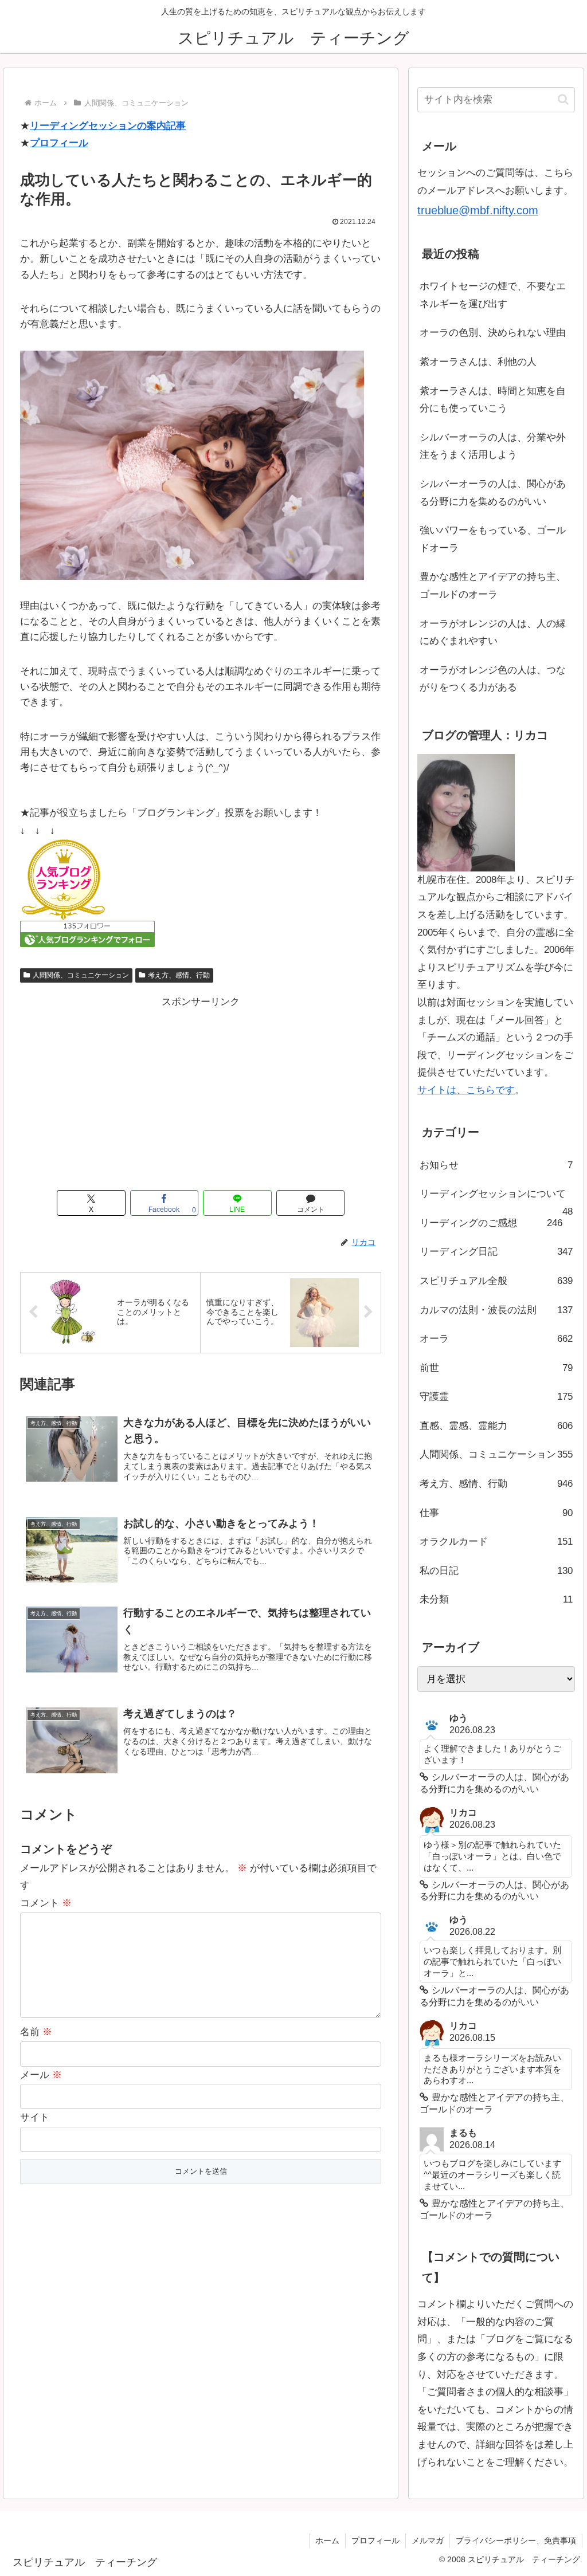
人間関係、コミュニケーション (81, 975)
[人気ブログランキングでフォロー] (87, 934)
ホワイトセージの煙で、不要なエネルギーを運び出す (493, 295)
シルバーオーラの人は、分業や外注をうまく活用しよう (493, 446)
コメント (46, 1903)
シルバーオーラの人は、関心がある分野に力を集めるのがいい (493, 493)
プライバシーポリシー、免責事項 (516, 2540)
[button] (563, 99)
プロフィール (59, 143)
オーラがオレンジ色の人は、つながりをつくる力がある (493, 679)
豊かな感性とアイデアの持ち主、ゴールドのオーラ (493, 586)
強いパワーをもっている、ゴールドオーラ (493, 539)
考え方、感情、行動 (179, 975)
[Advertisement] (201, 1091)
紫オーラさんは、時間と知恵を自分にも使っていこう (493, 400)
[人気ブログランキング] (63, 880)
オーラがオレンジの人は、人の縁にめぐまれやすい (493, 633)
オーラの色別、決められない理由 (493, 333)
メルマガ (428, 2540)
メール (41, 2075)
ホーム (327, 2540)
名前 (36, 2032)
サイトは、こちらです (466, 1090)
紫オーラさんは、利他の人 (478, 362)
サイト (35, 2117)
